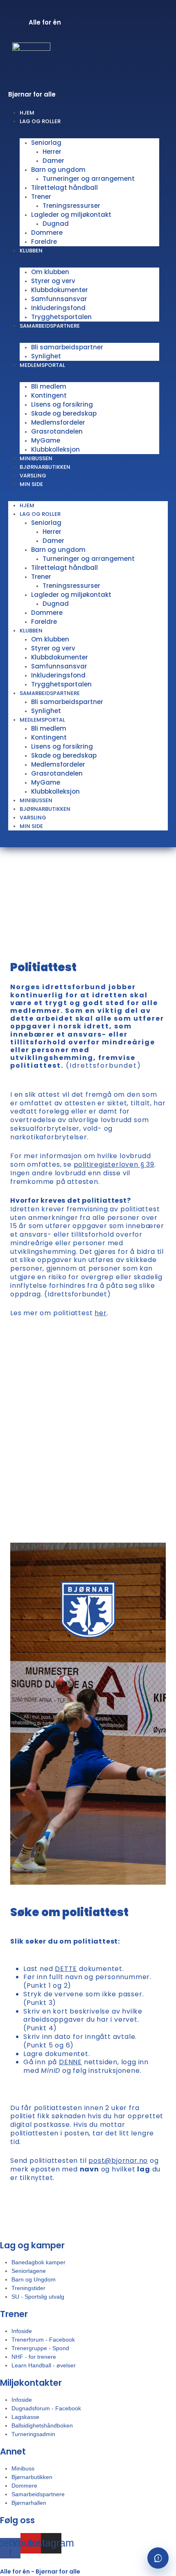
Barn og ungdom (58, 170)
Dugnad (56, 224)
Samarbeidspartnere (50, 326)
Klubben (31, 251)
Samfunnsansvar (59, 299)
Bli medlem (49, 386)
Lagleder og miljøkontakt (71, 215)
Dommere (47, 233)
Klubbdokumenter (60, 290)
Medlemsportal (42, 365)
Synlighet (46, 711)
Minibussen (36, 800)
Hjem (27, 505)
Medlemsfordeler (58, 422)
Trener (41, 197)
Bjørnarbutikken (45, 809)
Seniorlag (46, 143)
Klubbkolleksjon (55, 449)
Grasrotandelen (57, 431)
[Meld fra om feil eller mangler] (158, 2558)
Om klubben (50, 272)
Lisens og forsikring (62, 404)
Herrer (52, 152)
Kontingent (49, 395)
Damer (53, 161)
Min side (31, 484)
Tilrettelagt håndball (64, 188)
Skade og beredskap (64, 413)
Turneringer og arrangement (89, 179)
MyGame (46, 440)
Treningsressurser (71, 206)
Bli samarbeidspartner (67, 347)
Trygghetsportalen (61, 684)
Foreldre (44, 242)
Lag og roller (40, 121)
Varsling (33, 818)
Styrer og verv (53, 281)
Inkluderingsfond (58, 308)
